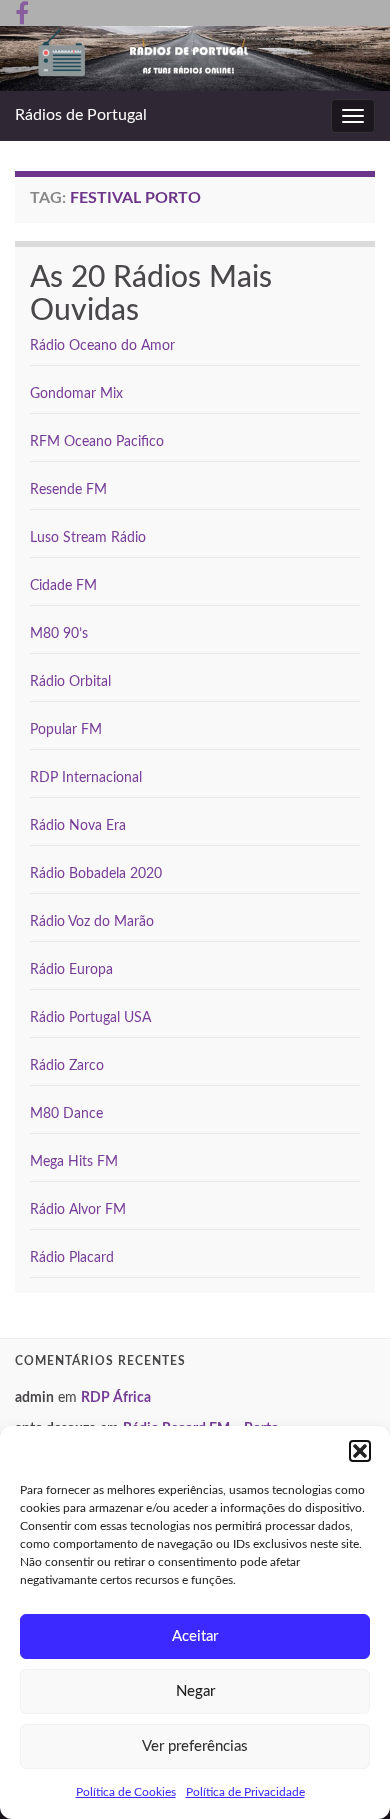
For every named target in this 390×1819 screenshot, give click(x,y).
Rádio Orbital (70, 682)
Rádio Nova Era (78, 826)
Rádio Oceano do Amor (102, 346)
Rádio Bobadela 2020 (96, 874)
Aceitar (195, 1636)
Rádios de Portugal (81, 115)
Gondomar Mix (76, 394)
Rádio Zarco (67, 1066)
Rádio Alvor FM (78, 1210)
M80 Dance (66, 1114)
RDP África (116, 1398)
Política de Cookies (126, 1792)
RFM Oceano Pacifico (97, 442)
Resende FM (68, 490)
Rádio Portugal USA (90, 1018)
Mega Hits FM (74, 1162)
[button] (360, 1451)
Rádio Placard (72, 1258)
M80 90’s (59, 634)
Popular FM (66, 730)
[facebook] (22, 12)
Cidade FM (63, 586)
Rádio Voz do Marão (92, 922)
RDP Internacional (86, 778)
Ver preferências (195, 1746)
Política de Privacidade (245, 1792)
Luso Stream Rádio (88, 538)
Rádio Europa (71, 970)
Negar (195, 1691)
